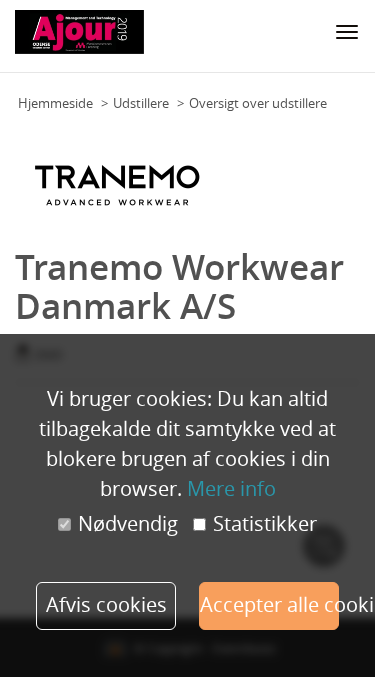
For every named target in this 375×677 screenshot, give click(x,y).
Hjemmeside (55, 103)
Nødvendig (128, 524)
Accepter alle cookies (269, 604)
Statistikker (265, 524)
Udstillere (141, 103)
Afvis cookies (106, 604)
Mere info (231, 488)
